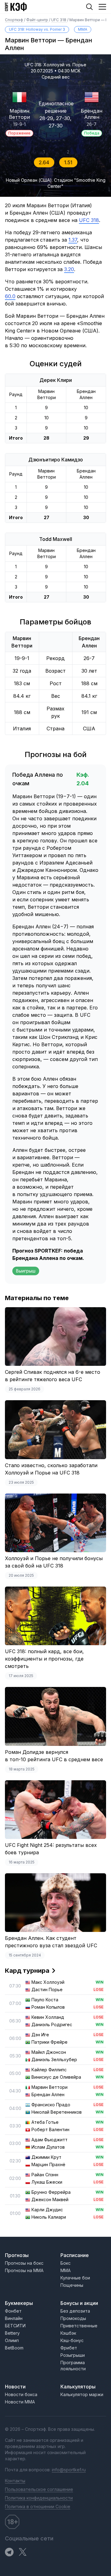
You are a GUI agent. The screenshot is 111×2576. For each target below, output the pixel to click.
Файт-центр (38, 20)
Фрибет (69, 2348)
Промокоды (73, 2318)
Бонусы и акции (79, 2303)
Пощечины (72, 2285)
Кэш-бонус (72, 2340)
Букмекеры (19, 2303)
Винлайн (14, 2318)
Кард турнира (27, 1971)
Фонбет (13, 2311)
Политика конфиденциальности (39, 2498)
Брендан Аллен (92, 114)
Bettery (12, 2333)
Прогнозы (17, 2255)
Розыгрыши (73, 2355)
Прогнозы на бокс (24, 2263)
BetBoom (14, 2348)
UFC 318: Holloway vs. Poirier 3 (37, 29)
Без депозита (75, 2311)
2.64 (44, 162)
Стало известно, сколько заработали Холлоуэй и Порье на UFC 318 (51, 1469)
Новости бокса (21, 2394)
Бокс (66, 2263)
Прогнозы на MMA (24, 2270)
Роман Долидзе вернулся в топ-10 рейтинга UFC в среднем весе (54, 1756)
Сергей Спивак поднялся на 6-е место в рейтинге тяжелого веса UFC (53, 1376)
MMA (83, 29)
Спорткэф (14, 20)
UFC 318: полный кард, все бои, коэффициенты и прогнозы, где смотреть (44, 1659)
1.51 (68, 162)
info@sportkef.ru (69, 2470)
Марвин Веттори (19, 114)
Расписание (75, 2255)
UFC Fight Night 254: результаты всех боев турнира (51, 1849)
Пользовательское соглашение (39, 2489)
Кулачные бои (75, 2278)
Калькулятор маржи (82, 2394)
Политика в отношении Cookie (38, 2506)
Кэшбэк (68, 2333)
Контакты (15, 2481)
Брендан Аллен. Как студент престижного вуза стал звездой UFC (51, 1942)
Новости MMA (20, 2402)
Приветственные (79, 2326)
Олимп (12, 2340)
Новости (15, 2387)
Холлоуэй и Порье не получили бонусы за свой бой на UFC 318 (54, 1562)
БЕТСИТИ (15, 2326)
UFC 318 (59, 20)
